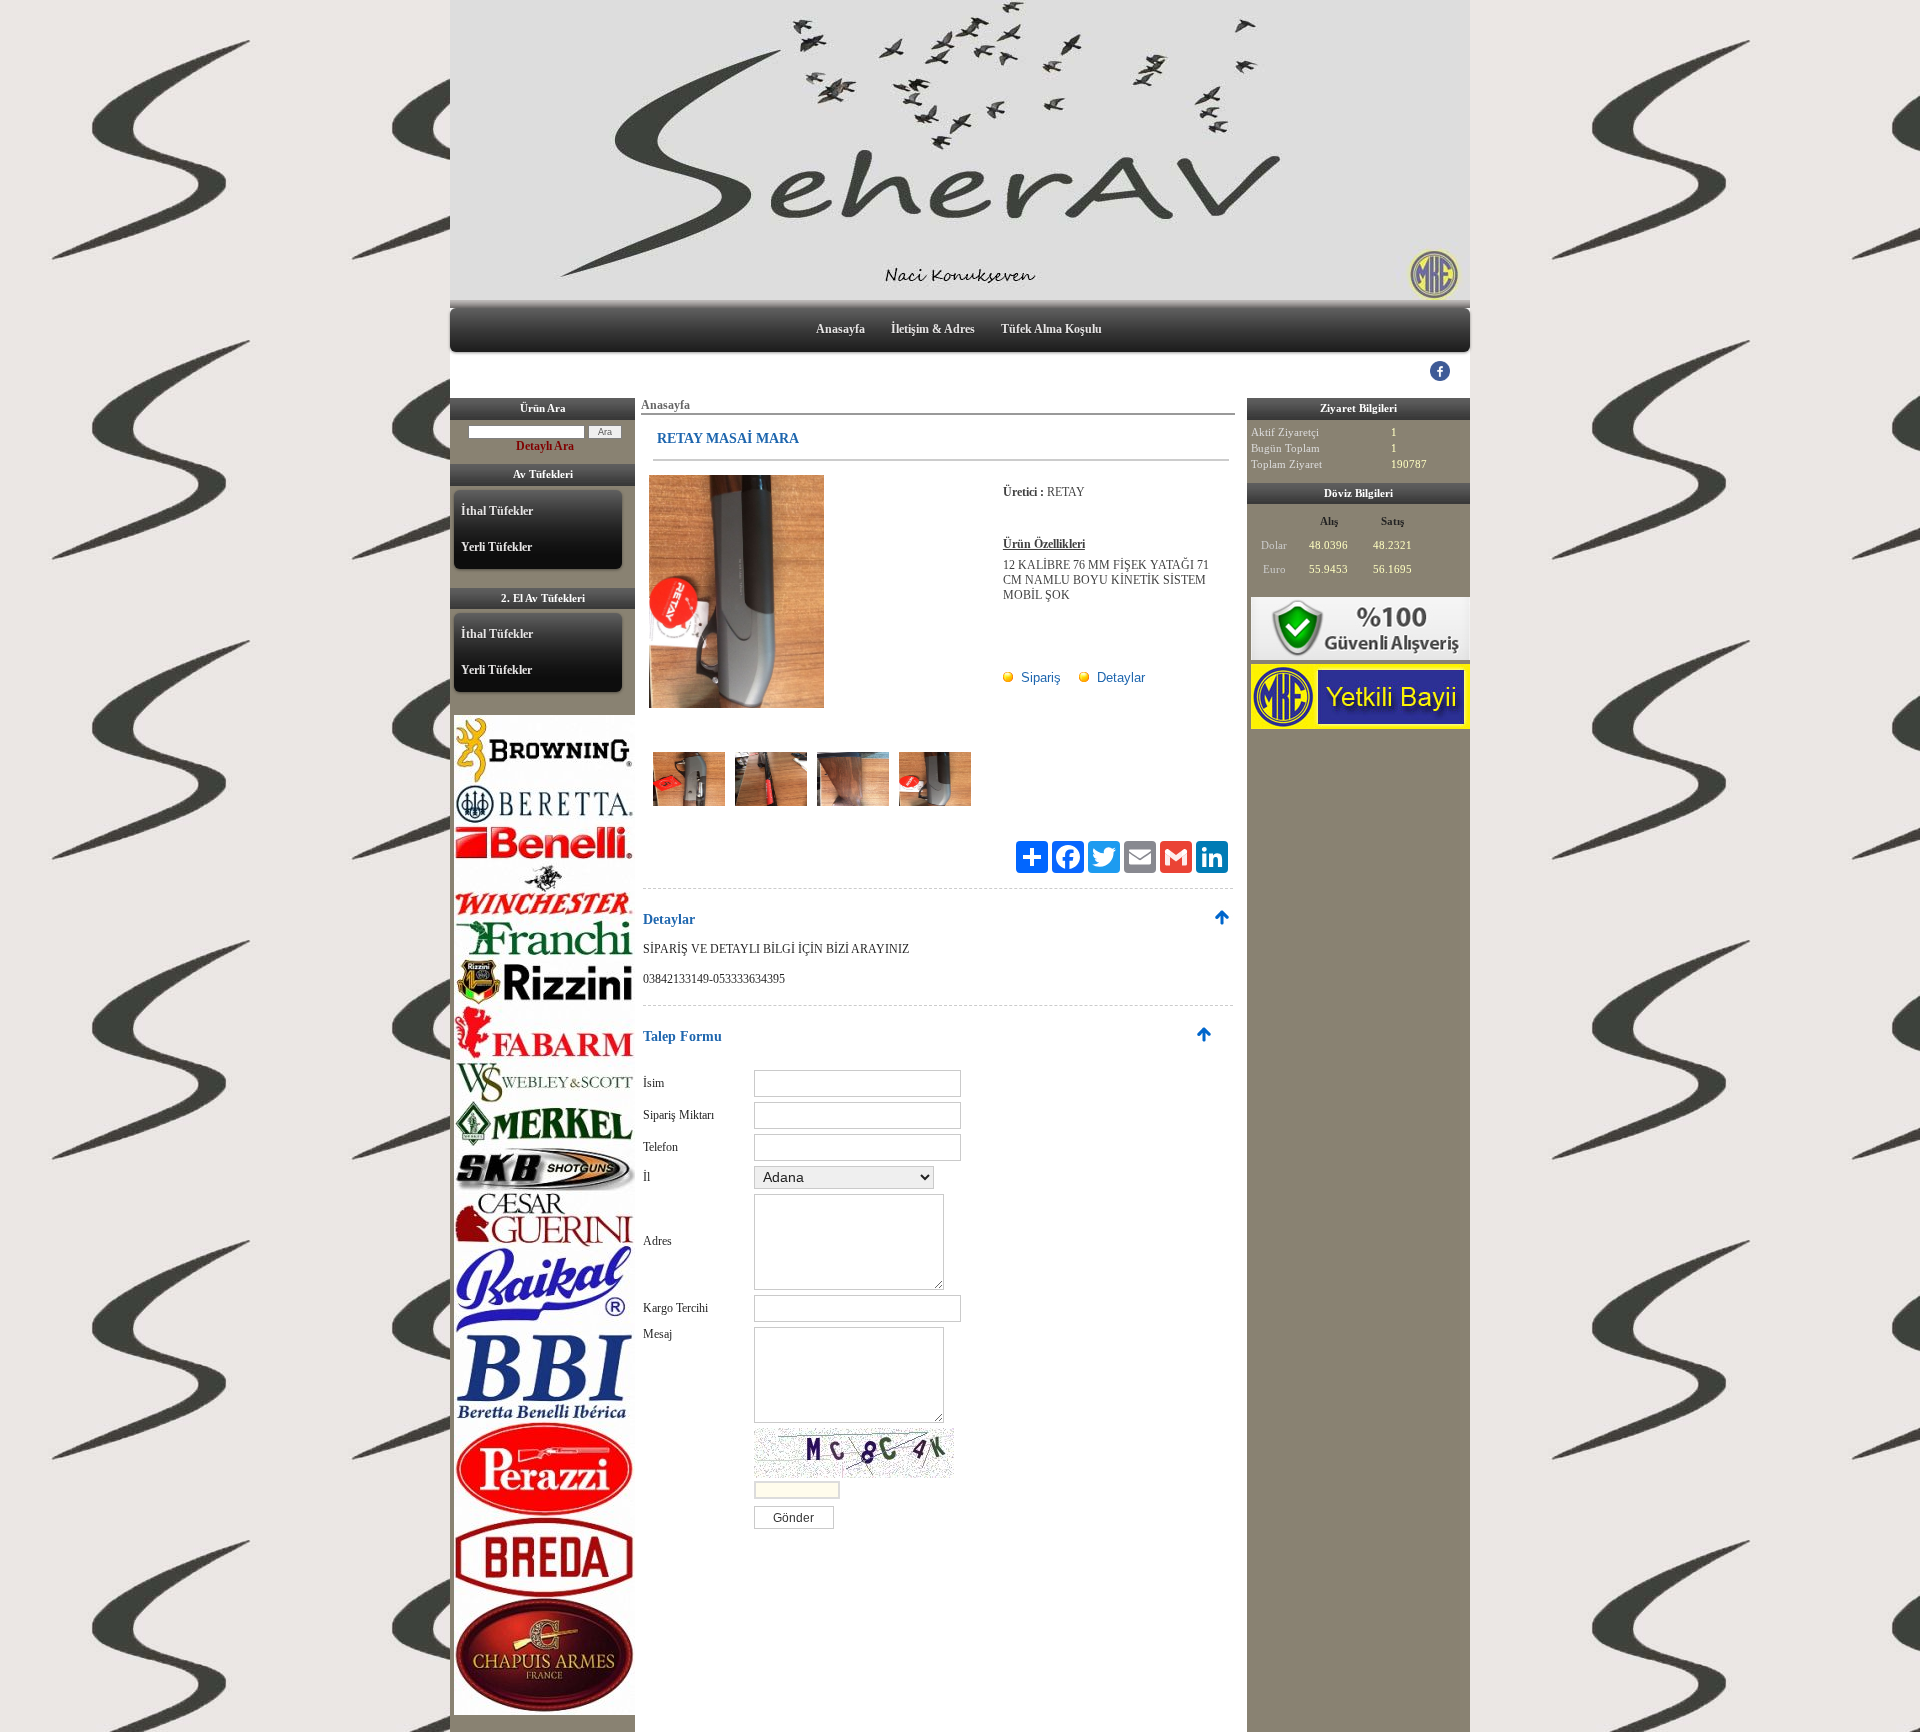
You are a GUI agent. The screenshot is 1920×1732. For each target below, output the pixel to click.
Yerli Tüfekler (496, 547)
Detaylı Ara (545, 446)
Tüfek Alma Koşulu (1051, 329)
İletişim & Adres (933, 329)
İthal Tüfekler (497, 511)
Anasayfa (840, 329)
